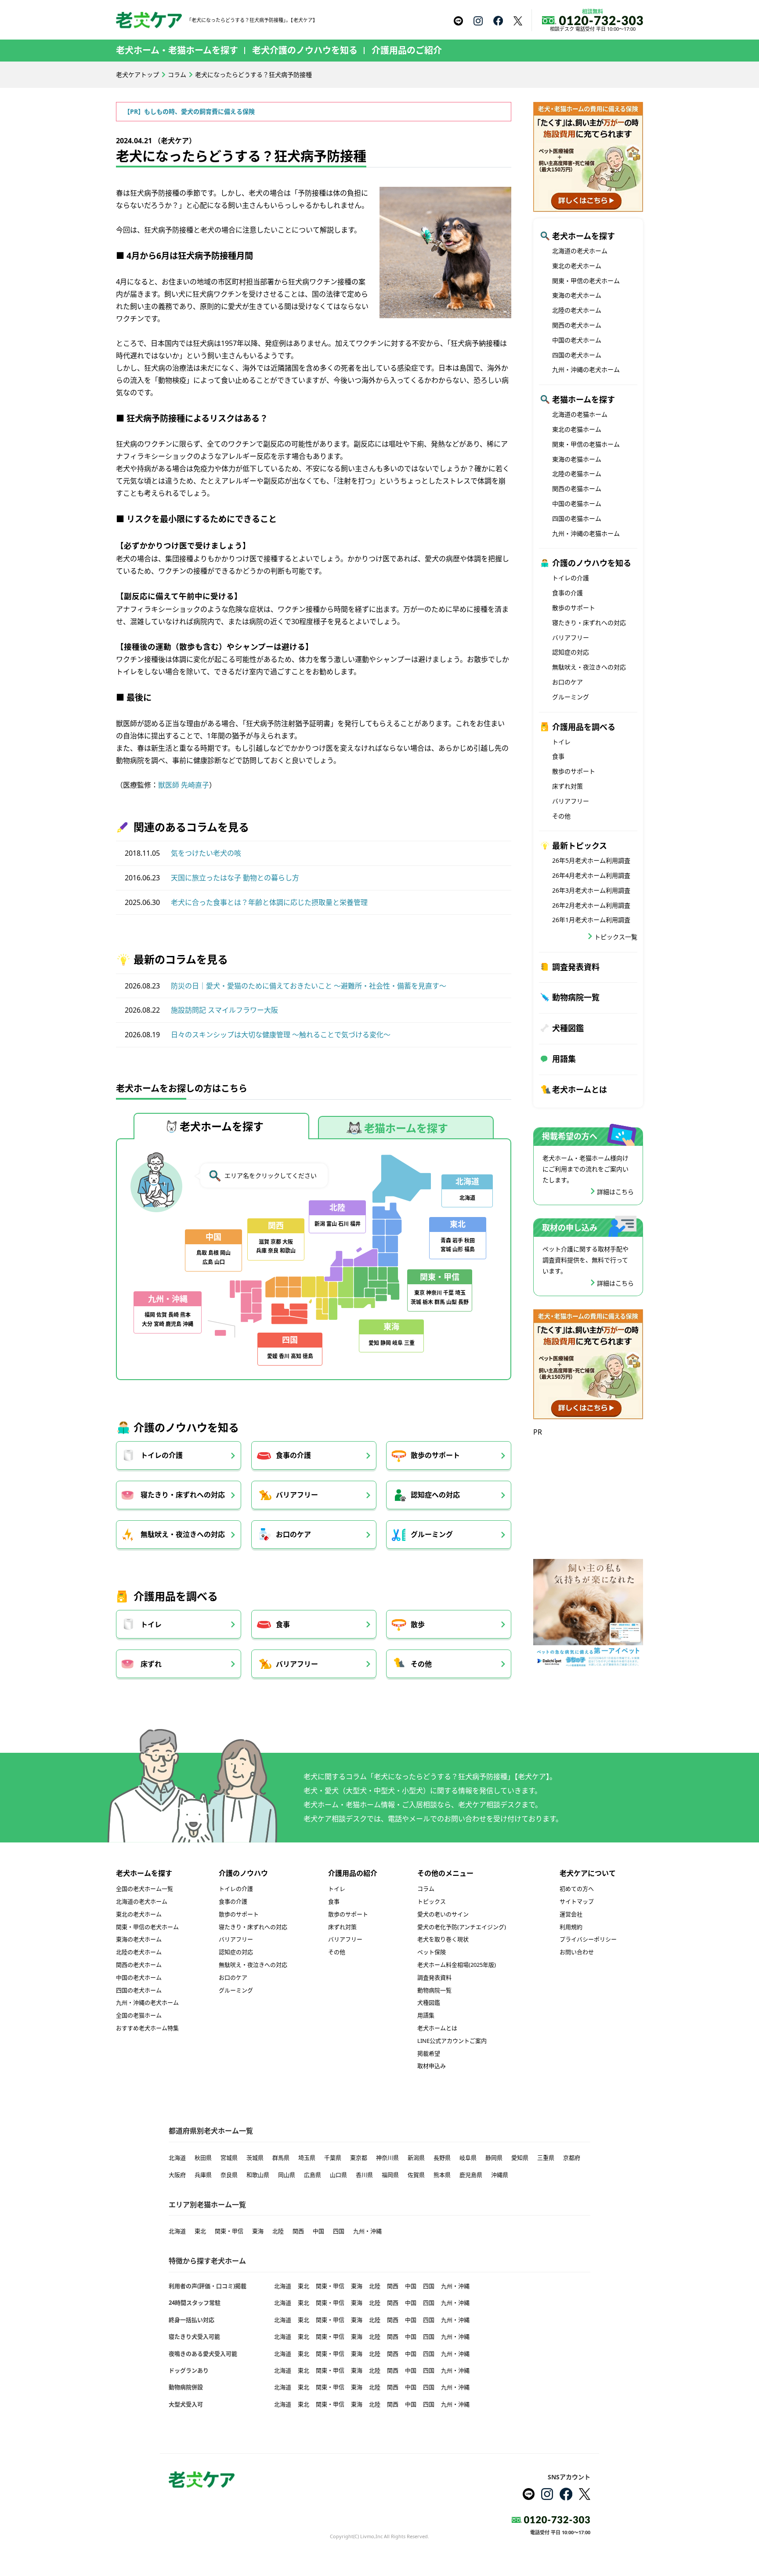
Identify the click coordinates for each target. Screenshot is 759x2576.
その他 (421, 1664)
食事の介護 (293, 1455)
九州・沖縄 (367, 2231)
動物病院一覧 (576, 997)
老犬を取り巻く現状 (443, 1939)
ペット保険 (432, 1952)
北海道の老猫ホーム (580, 414)
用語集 (564, 1059)
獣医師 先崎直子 (184, 785)
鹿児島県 (471, 2175)
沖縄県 (500, 2175)
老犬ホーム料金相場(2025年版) (457, 1965)
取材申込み (432, 2066)
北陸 (278, 2231)
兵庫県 (203, 2175)
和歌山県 (258, 2175)
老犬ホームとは (580, 1090)
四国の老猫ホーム (577, 518)
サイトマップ (577, 1901)
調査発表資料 (576, 967)
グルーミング (432, 1534)
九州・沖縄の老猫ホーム (586, 533)
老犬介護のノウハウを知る (305, 50)
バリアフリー (297, 1495)
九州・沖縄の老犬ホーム (586, 369)
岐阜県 (468, 2158)
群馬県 (281, 2158)
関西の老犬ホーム (577, 325)
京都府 (572, 2158)
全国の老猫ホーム (139, 2015)
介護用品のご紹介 (407, 50)
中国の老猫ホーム (577, 503)
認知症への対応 (435, 1495)
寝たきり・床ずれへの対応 (183, 1495)
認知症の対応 (571, 652)
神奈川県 (387, 2158)
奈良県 (229, 2175)
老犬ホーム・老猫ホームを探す (177, 50)
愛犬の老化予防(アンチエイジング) (462, 1927)
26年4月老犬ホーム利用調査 (591, 875)
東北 (200, 2231)
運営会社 (571, 1914)
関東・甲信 (229, 2231)
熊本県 (442, 2175)
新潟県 (416, 2158)
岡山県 (287, 2175)
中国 (318, 2231)
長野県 (442, 2158)
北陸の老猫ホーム (577, 474)
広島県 (313, 2175)
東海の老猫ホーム (577, 459)
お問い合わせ (577, 1952)
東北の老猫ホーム (577, 429)
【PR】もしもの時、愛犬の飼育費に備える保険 (189, 111)
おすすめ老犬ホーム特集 (147, 2028)
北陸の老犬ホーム (577, 310)
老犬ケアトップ (137, 74)
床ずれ (151, 1664)
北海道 (177, 2158)
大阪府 (177, 2175)
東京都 (359, 2158)
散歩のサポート (435, 1455)
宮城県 (229, 2158)
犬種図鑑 (568, 1028)
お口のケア (293, 1534)
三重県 (546, 2158)
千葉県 (333, 2158)
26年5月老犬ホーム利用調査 (591, 860)
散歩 (418, 1624)
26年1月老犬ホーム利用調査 (591, 920)
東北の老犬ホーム (577, 266)
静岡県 (494, 2158)
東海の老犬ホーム (577, 295)
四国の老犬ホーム (577, 355)
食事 (283, 1624)
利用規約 (571, 1927)
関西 (298, 2231)
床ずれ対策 (567, 786)
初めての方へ (577, 1889)
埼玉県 (307, 2158)
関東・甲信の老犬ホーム (586, 281)
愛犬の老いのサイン (443, 1914)
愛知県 (520, 2158)
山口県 (338, 2175)
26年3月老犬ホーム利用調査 (591, 890)
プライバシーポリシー (588, 1939)
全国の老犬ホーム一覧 (145, 1889)
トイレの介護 (162, 1455)
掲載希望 (429, 2053)
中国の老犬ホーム (577, 340)
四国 (339, 2231)
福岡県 (390, 2175)
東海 (258, 2231)
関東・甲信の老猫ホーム (586, 444)
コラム (177, 74)
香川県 (364, 2175)
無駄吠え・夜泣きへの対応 (183, 1534)
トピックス (432, 1901)
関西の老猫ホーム (577, 489)
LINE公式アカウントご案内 (452, 2041)
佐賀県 (416, 2175)
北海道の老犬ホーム (580, 251)
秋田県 (203, 2158)
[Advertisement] (588, 1493)
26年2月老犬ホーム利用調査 (591, 905)
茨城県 (255, 2158)
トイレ (151, 1624)
